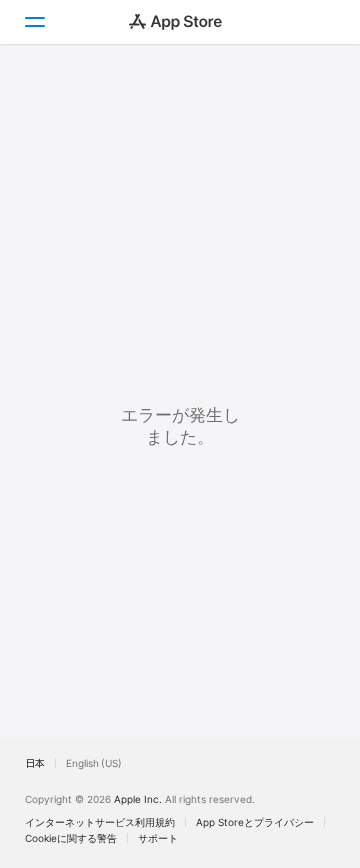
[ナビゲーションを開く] (34, 22)
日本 (35, 763)
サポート (158, 838)
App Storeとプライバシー (255, 822)
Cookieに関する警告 (71, 838)
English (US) (94, 763)
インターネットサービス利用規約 (100, 822)
